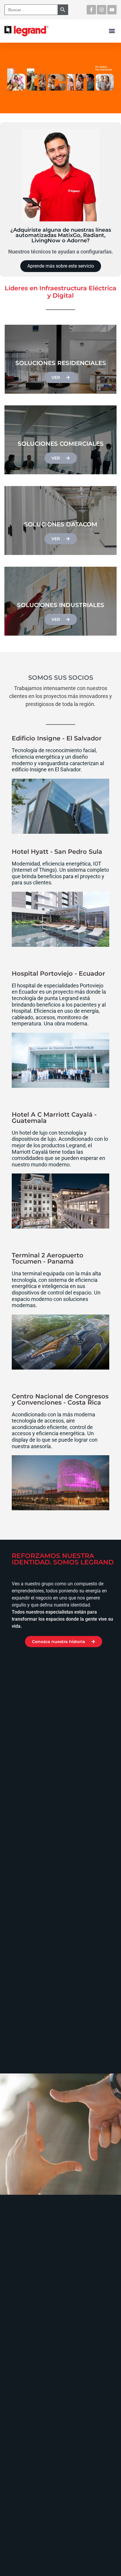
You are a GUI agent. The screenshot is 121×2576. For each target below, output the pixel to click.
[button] (112, 31)
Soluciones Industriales (61, 605)
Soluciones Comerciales (61, 444)
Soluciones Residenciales (61, 363)
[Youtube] (112, 10)
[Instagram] (102, 10)
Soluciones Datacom (61, 524)
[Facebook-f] (91, 10)
